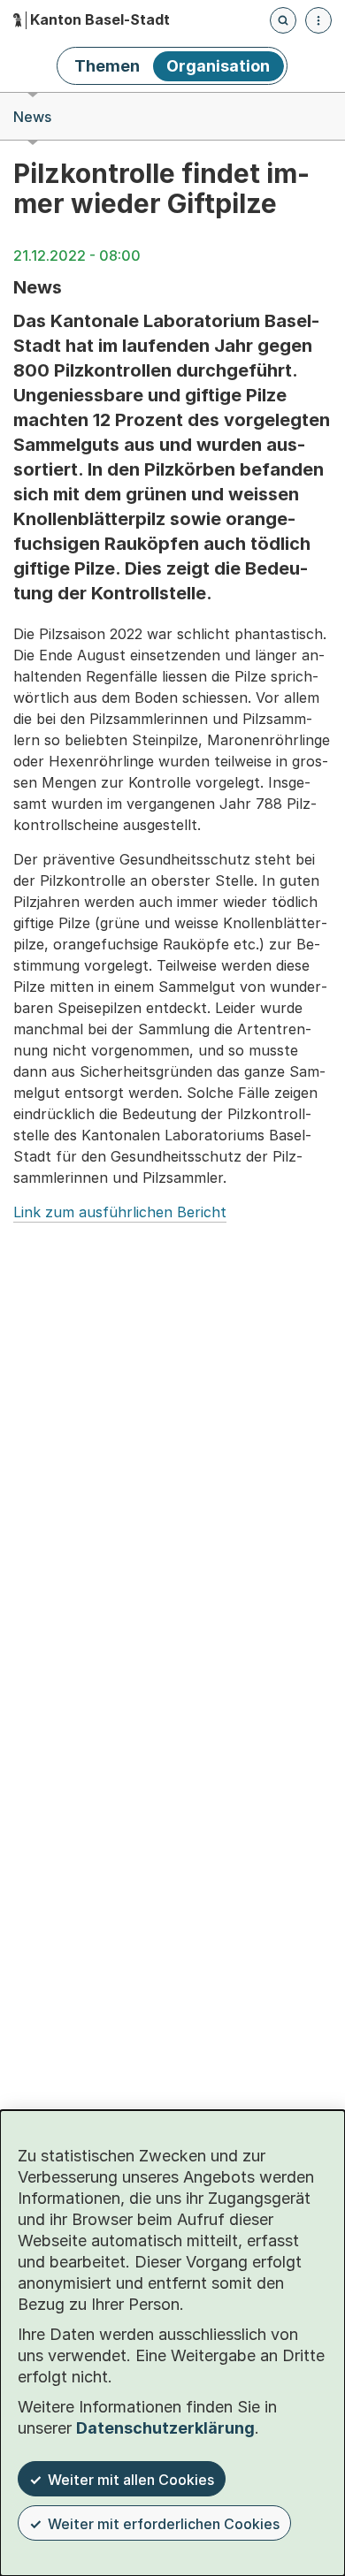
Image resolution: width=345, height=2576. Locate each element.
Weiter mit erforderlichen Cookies (164, 2524)
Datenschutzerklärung (165, 2428)
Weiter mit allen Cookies (131, 2480)
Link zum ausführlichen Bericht (120, 1212)
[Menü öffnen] (318, 20)
